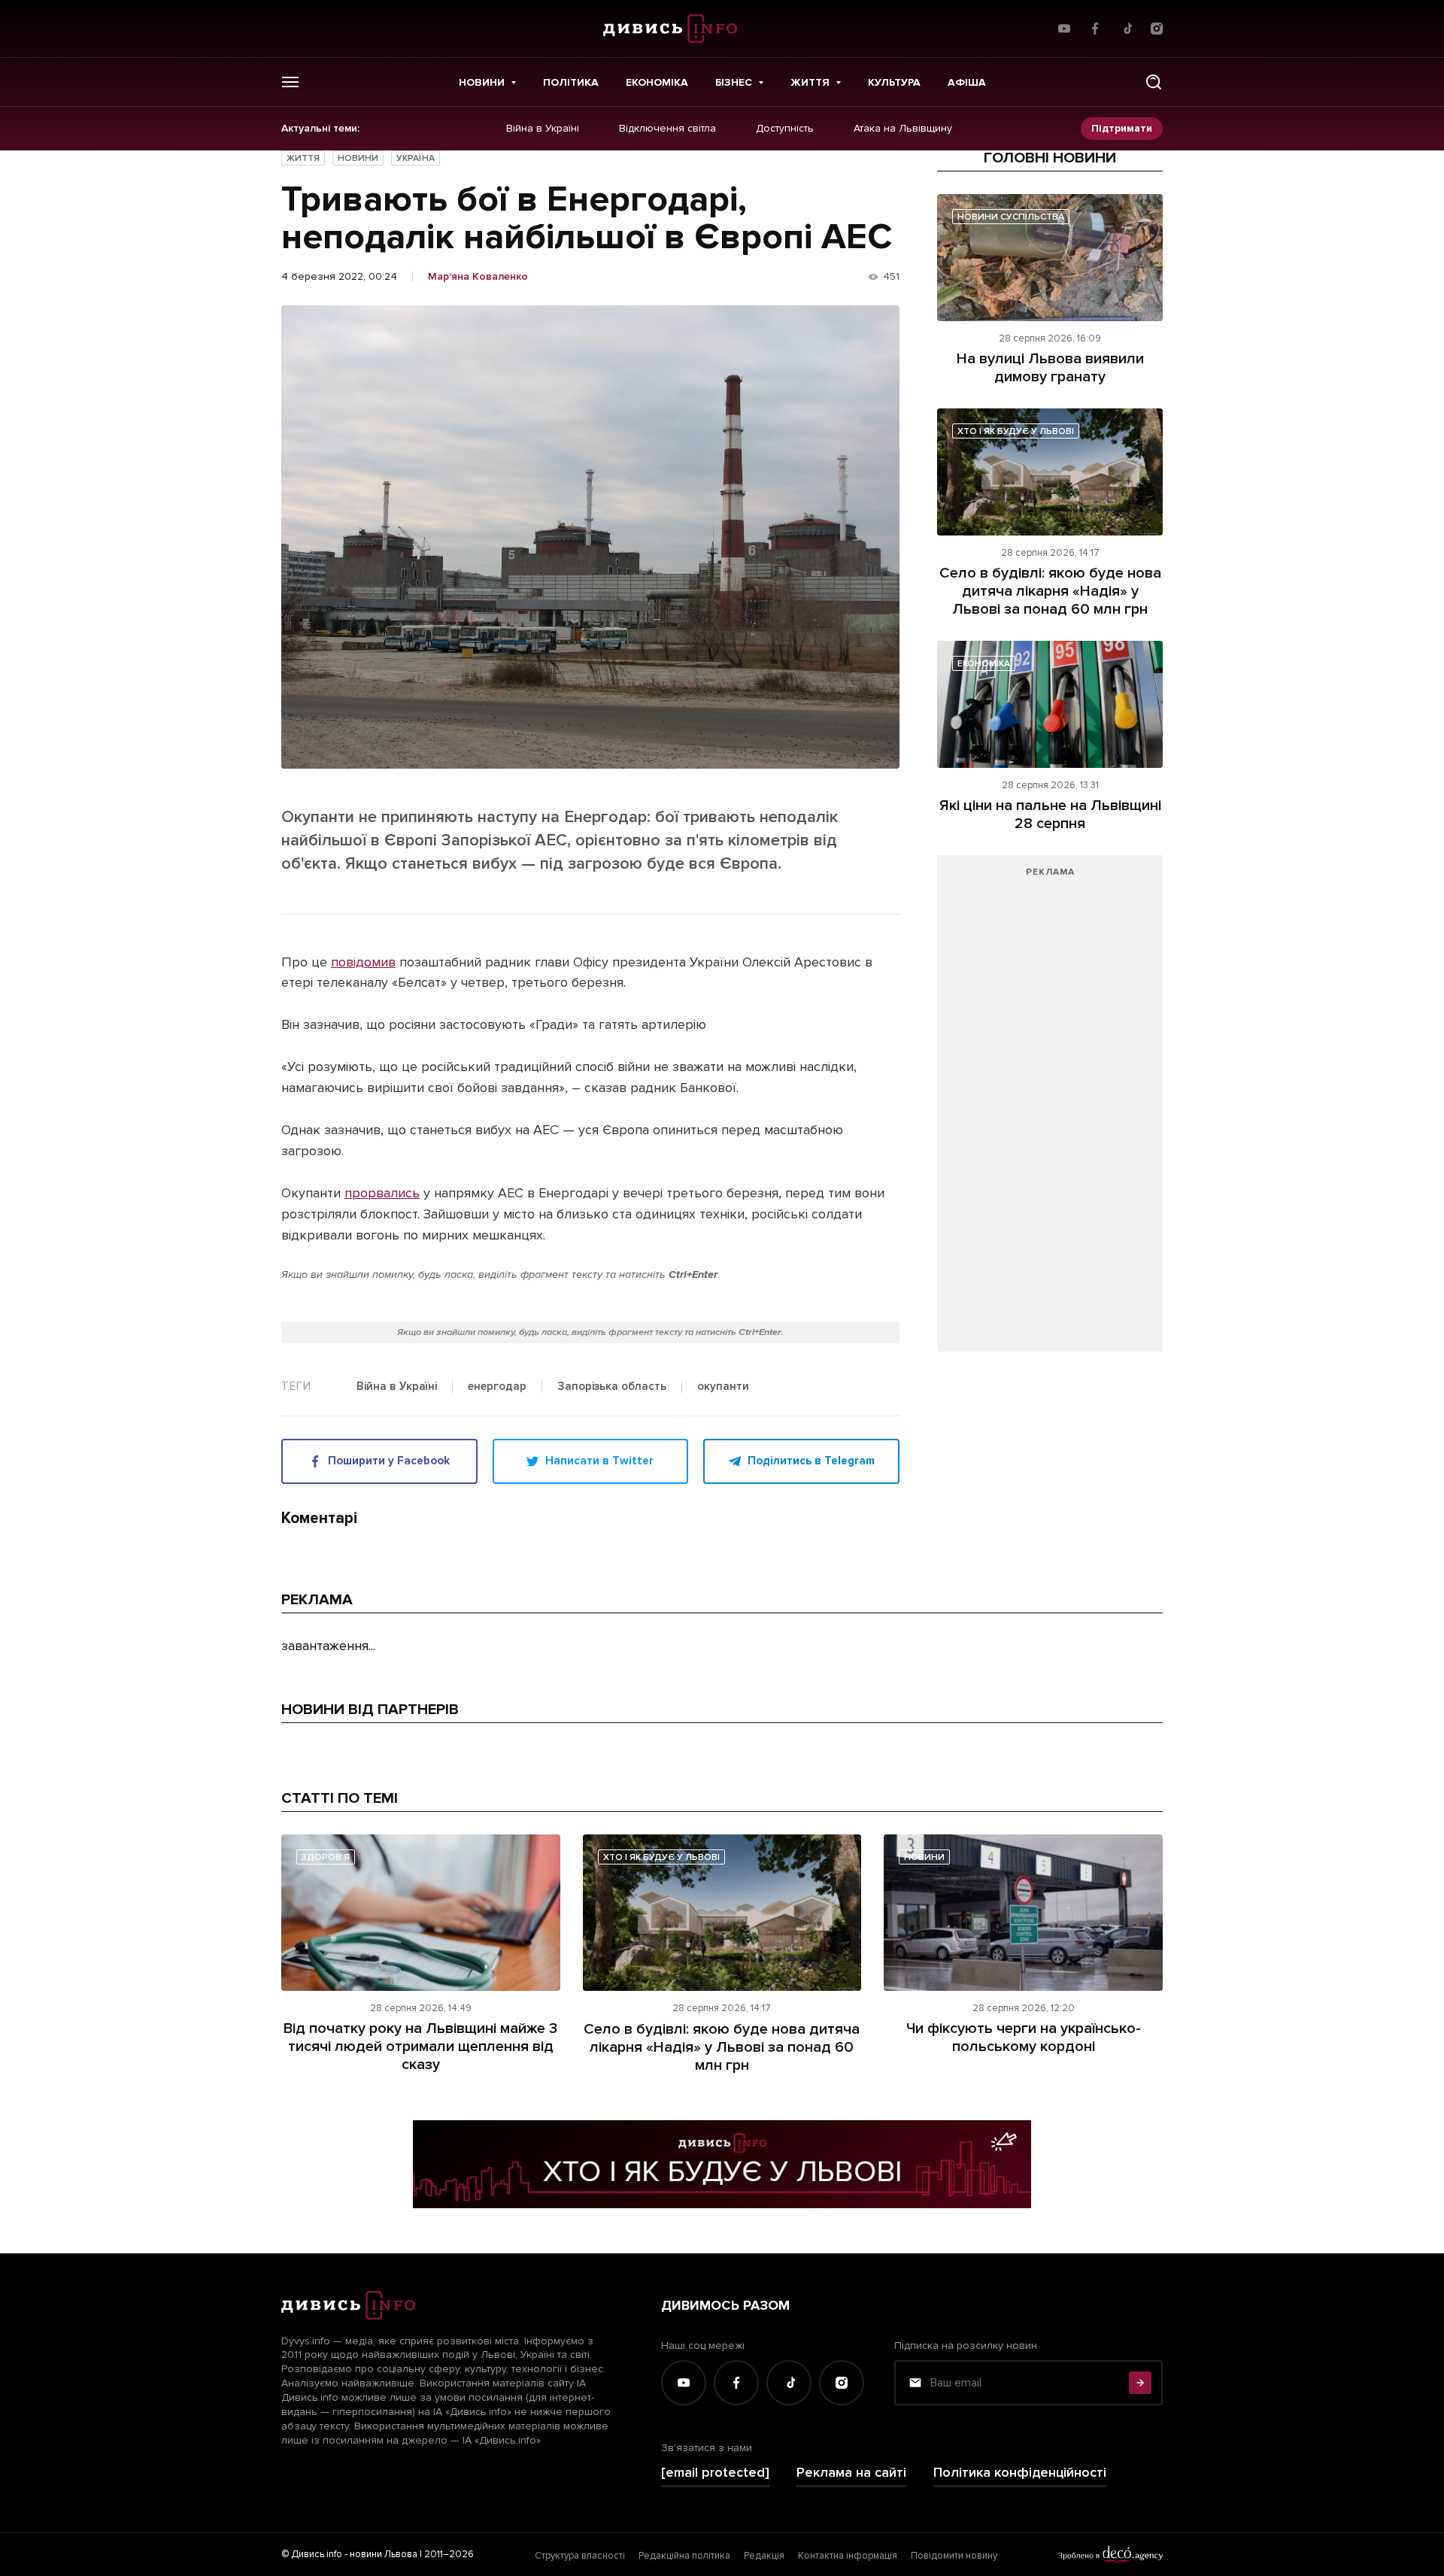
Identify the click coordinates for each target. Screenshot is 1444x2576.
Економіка (657, 82)
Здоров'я (326, 1857)
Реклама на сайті (851, 2473)
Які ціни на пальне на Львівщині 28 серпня (1050, 815)
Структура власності (580, 2556)
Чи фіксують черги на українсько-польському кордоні (1024, 2037)
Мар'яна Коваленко (478, 277)
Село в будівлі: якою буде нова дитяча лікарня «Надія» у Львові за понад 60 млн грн (1050, 591)
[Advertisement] (1050, 1111)
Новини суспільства (1011, 217)
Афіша (967, 82)
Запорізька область (612, 1387)
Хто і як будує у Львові (1016, 431)
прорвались (382, 1193)
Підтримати (1122, 128)
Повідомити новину (954, 2556)
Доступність (785, 129)
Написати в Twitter (599, 1461)
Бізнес (734, 82)
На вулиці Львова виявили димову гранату (1050, 368)
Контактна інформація (848, 2556)
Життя (810, 82)
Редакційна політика (684, 2556)
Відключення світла (667, 129)
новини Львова (384, 2554)
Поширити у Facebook (389, 1461)
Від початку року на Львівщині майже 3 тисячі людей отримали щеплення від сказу (420, 2047)
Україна (416, 158)
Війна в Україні (543, 129)
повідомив (363, 962)
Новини (482, 82)
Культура (894, 82)
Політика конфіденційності (1020, 2473)
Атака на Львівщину (903, 129)
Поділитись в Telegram (811, 1461)
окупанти (723, 1387)
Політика (571, 82)
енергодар (497, 1387)
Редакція (764, 2556)
